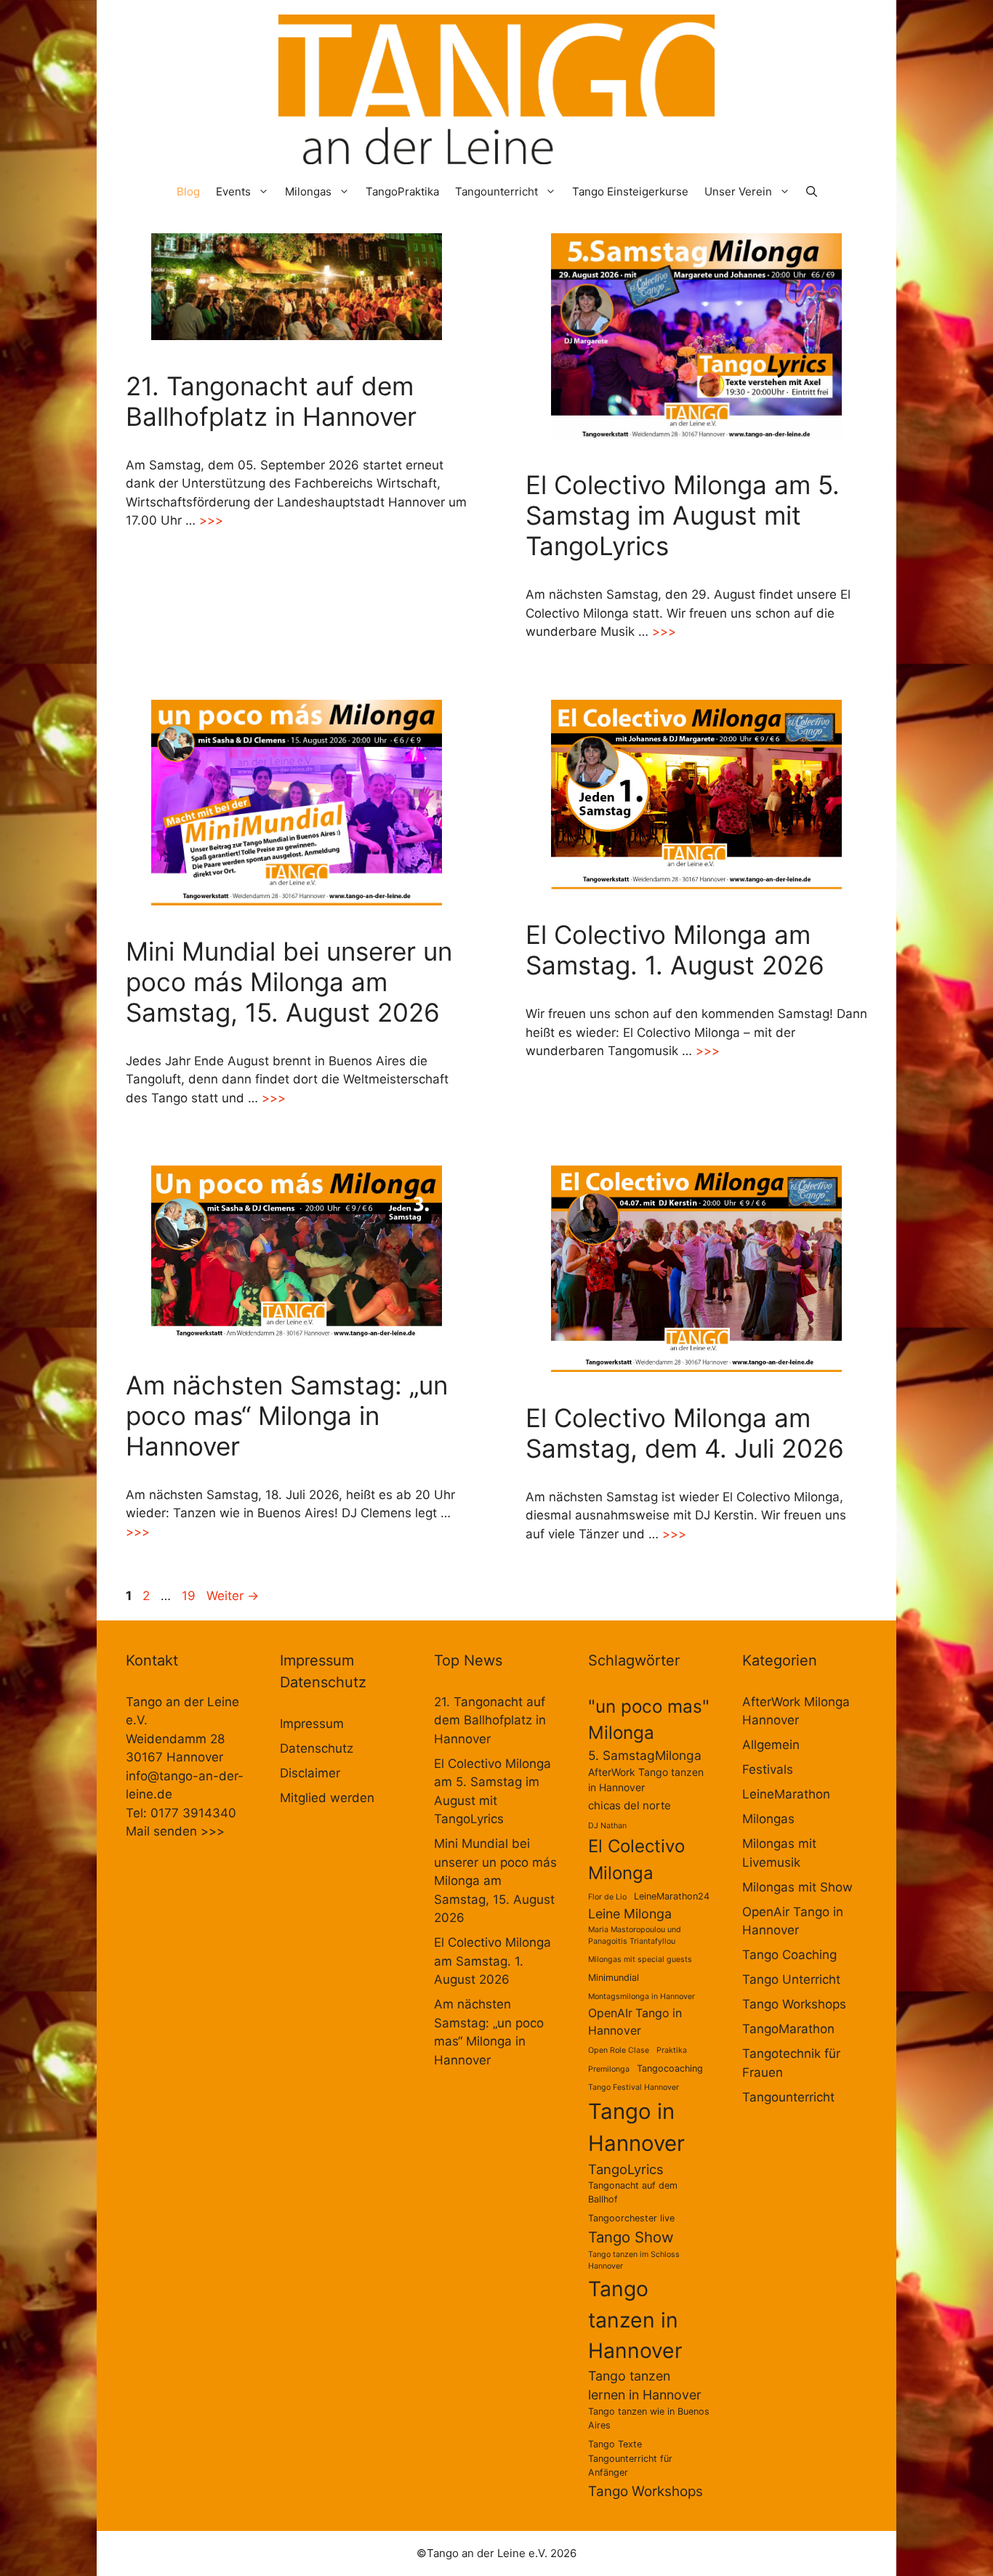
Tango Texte (615, 2444)
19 (190, 1596)
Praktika (672, 2050)
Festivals (768, 1769)
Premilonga (609, 2069)
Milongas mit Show (797, 1887)
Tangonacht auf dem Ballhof (633, 2192)
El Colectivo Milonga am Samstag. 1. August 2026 (675, 950)
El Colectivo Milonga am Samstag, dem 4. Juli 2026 (685, 1433)
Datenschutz (317, 1748)
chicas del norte (630, 1805)
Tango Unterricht (791, 1979)
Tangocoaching (670, 2068)
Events (233, 191)
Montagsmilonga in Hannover (642, 1996)
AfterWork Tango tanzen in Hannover (646, 1780)
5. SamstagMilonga (645, 1755)
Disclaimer (310, 1773)
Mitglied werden (327, 1798)
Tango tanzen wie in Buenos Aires (649, 2418)
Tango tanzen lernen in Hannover (645, 2386)
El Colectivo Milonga (636, 1859)
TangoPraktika (402, 191)
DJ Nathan (607, 1826)
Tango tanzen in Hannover (635, 2320)
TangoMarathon (788, 2029)
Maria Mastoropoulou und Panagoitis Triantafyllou (635, 1935)
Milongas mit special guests (640, 1959)
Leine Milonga (630, 1914)
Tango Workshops (646, 2491)
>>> (211, 520)
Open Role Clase (619, 2050)
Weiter (233, 1596)
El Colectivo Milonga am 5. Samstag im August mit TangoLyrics (683, 515)
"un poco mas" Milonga (649, 1719)
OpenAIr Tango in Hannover (635, 2022)
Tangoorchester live (631, 2218)
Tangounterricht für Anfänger (630, 2466)
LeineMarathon (786, 1794)
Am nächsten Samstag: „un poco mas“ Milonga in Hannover (287, 1416)
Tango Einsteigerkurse (630, 191)
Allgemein (771, 1745)
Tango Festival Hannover (634, 2087)
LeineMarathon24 (672, 1896)
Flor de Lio (607, 1897)
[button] (812, 191)
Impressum (312, 1724)
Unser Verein (738, 191)
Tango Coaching (789, 1955)
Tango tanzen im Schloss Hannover (634, 2260)
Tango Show (631, 2237)
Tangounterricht (496, 191)
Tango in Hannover (636, 2127)
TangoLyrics (626, 2169)
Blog (188, 191)
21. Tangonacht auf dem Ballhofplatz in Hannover (271, 401)
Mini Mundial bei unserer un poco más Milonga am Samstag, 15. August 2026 (289, 982)
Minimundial (614, 1978)
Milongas (308, 191)
